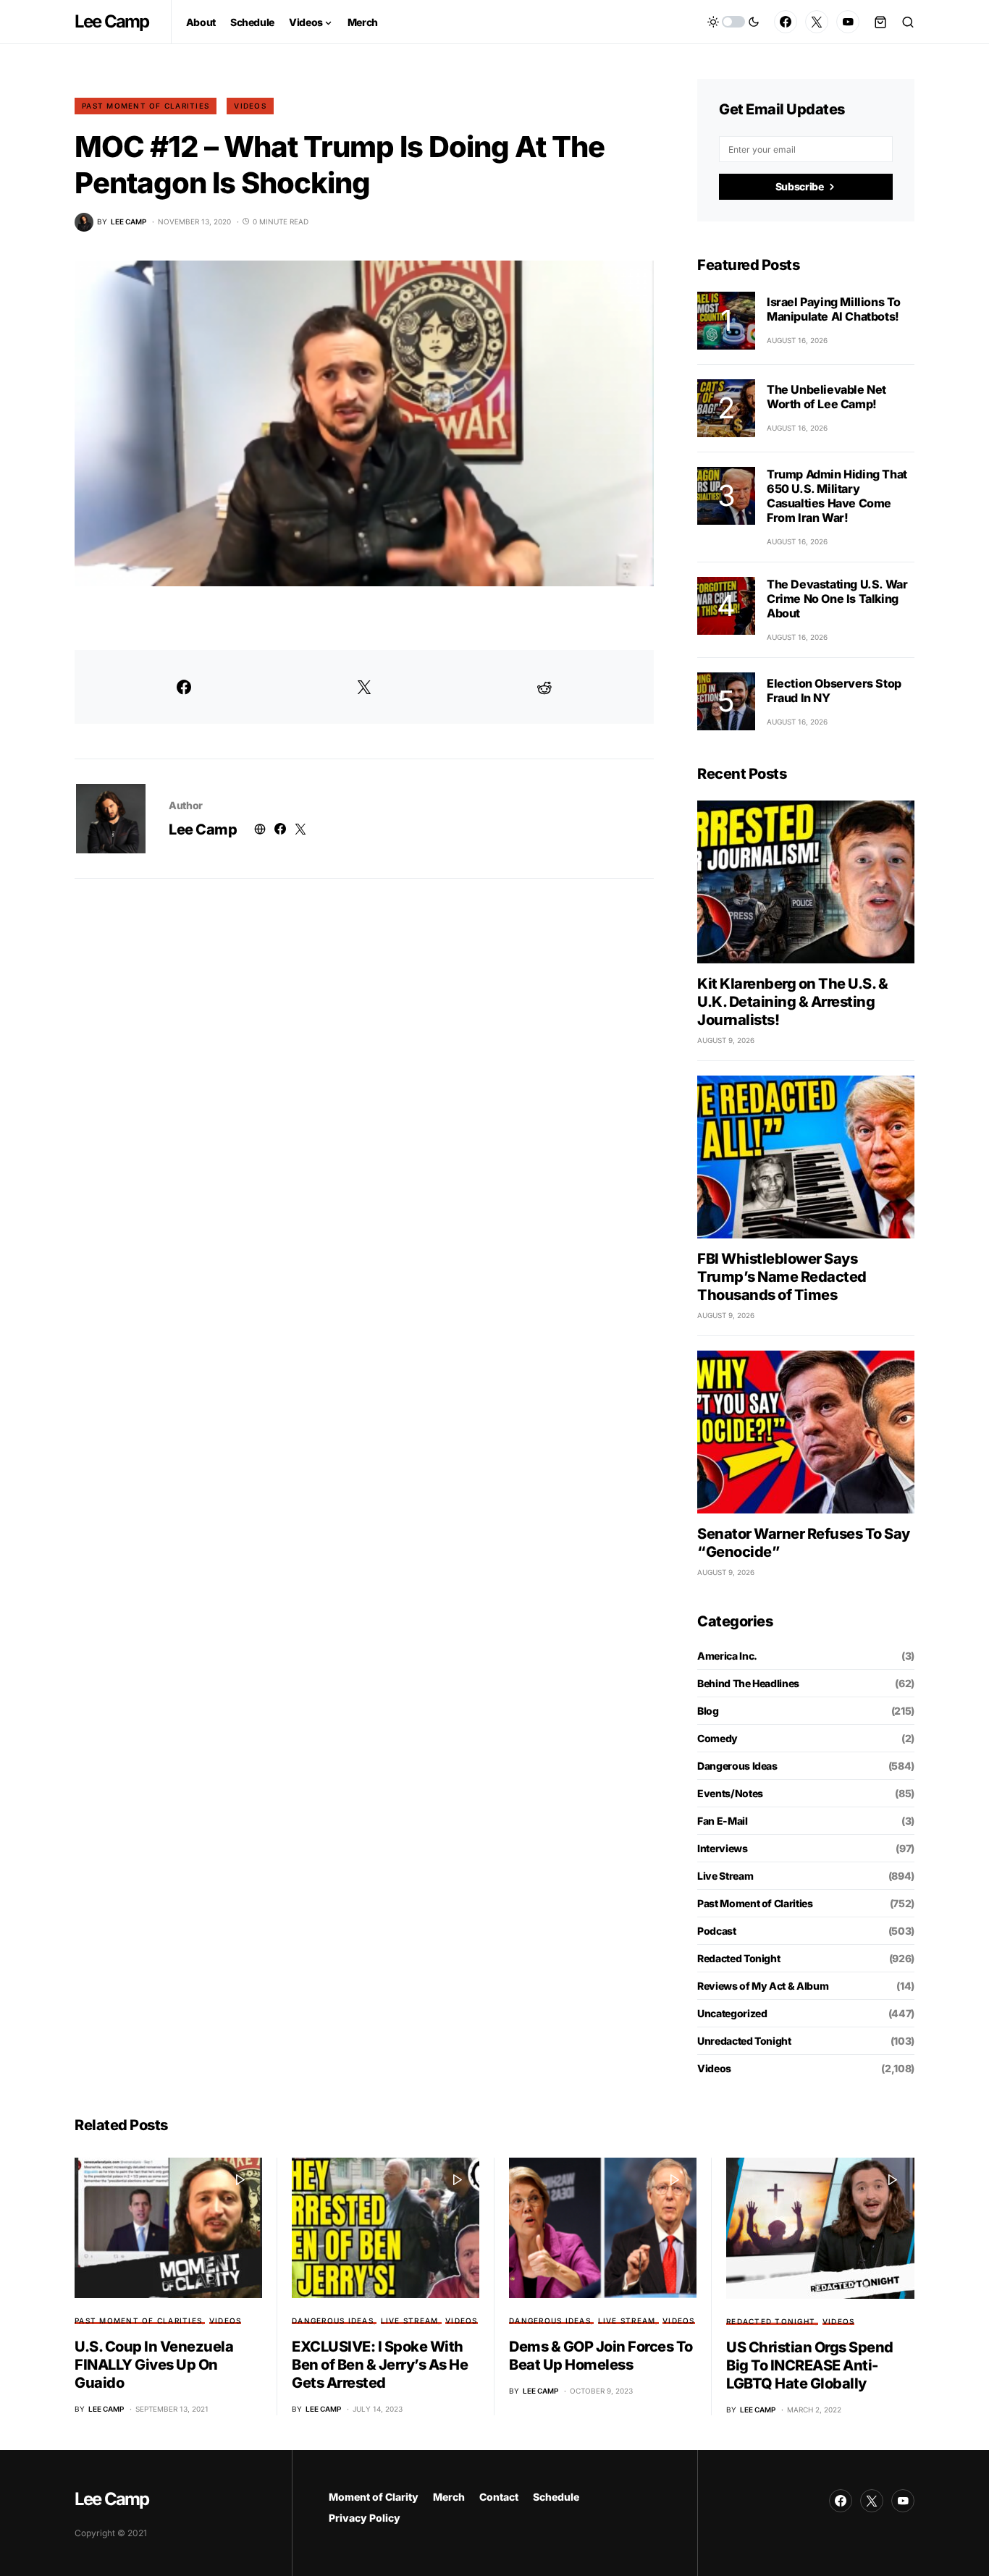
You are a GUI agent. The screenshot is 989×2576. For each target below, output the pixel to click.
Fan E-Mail (723, 1821)
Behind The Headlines (748, 1683)
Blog (708, 1711)
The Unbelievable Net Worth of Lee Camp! (826, 397)
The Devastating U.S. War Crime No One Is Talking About (837, 599)
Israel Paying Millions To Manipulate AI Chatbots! (834, 309)
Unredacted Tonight (744, 2041)
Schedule (556, 2497)
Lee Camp (112, 21)
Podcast (717, 1931)
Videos (250, 106)
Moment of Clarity (374, 2497)
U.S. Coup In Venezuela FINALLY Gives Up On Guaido (154, 2365)
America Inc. (727, 1656)
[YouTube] (848, 22)
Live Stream (725, 1876)
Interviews (723, 1848)
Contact (499, 2497)
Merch (449, 2497)
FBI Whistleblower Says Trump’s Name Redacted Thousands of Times (782, 1277)
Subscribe (800, 186)
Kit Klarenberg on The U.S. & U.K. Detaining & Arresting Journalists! (792, 1002)
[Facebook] (786, 22)
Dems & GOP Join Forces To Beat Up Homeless (601, 2356)
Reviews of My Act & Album (763, 1986)
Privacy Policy (365, 2518)
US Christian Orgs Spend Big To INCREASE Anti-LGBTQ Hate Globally (810, 2365)
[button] (733, 22)
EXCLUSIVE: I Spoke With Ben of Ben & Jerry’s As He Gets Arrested (380, 2365)
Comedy (717, 1738)
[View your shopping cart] (880, 22)
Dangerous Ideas (737, 1766)
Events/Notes (730, 1793)
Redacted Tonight (738, 1958)
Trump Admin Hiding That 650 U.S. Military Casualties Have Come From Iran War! (837, 496)
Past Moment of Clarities (146, 106)
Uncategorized (732, 2013)
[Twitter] (817, 22)
